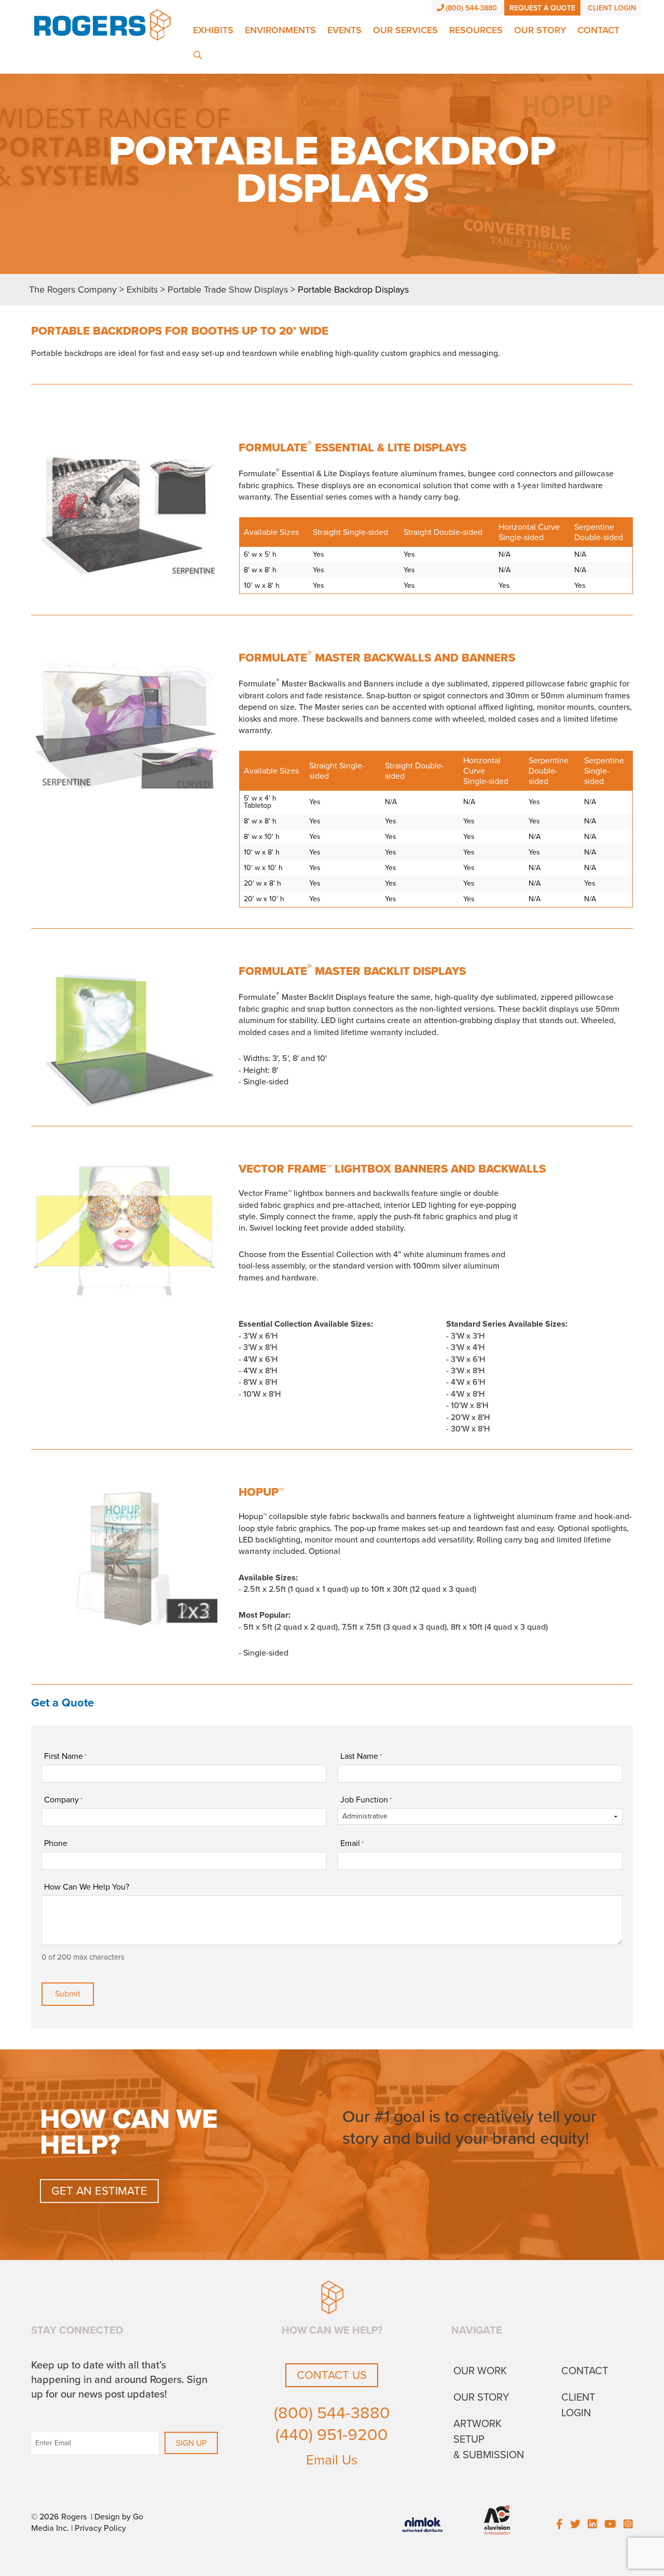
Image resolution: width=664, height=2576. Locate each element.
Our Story (540, 30)
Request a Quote (542, 8)
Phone (56, 1843)
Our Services (405, 30)
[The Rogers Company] (102, 24)
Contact (598, 30)
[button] (57, 528)
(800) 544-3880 (471, 8)
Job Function (366, 1800)
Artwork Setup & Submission (489, 2440)
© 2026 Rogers (59, 2517)
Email (352, 1843)
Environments (280, 30)
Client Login (612, 8)
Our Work (480, 2371)
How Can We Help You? (87, 1887)
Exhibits (213, 30)
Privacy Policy (100, 2528)
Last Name (361, 1756)
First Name (65, 1756)
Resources (476, 30)
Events (344, 30)
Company (63, 1800)
